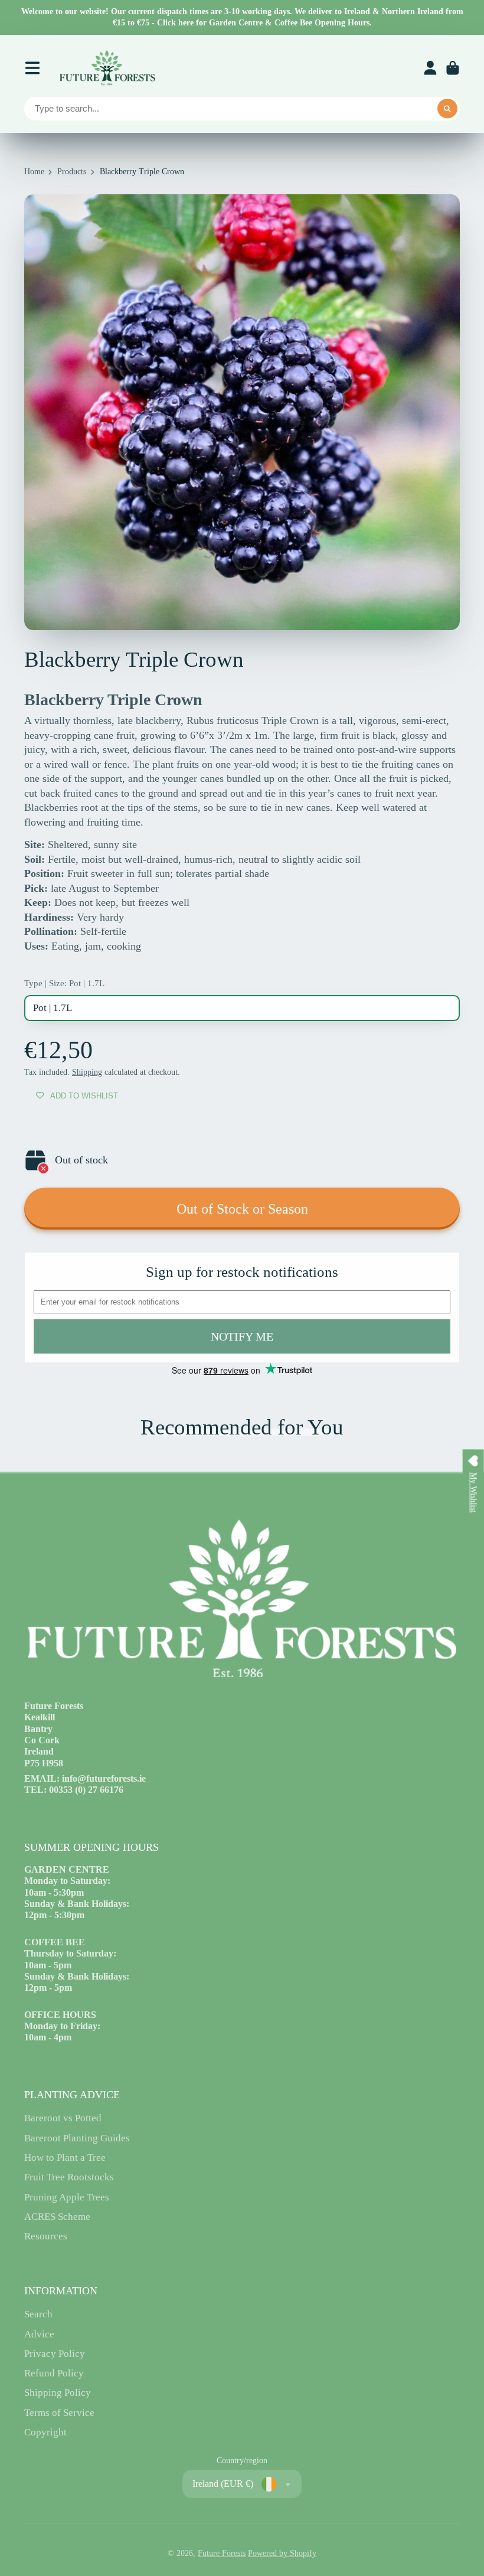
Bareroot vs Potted (63, 2118)
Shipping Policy (58, 2393)
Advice (39, 2334)
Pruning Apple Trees (67, 2197)
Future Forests (222, 2553)
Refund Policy (54, 2373)
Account (430, 68)
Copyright (45, 2432)
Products (72, 172)
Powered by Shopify (282, 2553)
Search (38, 2314)
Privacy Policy (55, 2354)
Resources (46, 2236)
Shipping (87, 1072)
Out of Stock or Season (242, 1209)
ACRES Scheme (57, 2217)
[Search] (447, 109)
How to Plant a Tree (65, 2158)
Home (34, 172)
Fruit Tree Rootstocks (69, 2177)
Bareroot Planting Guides (77, 2138)
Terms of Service (59, 2413)
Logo (107, 68)
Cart (453, 68)
